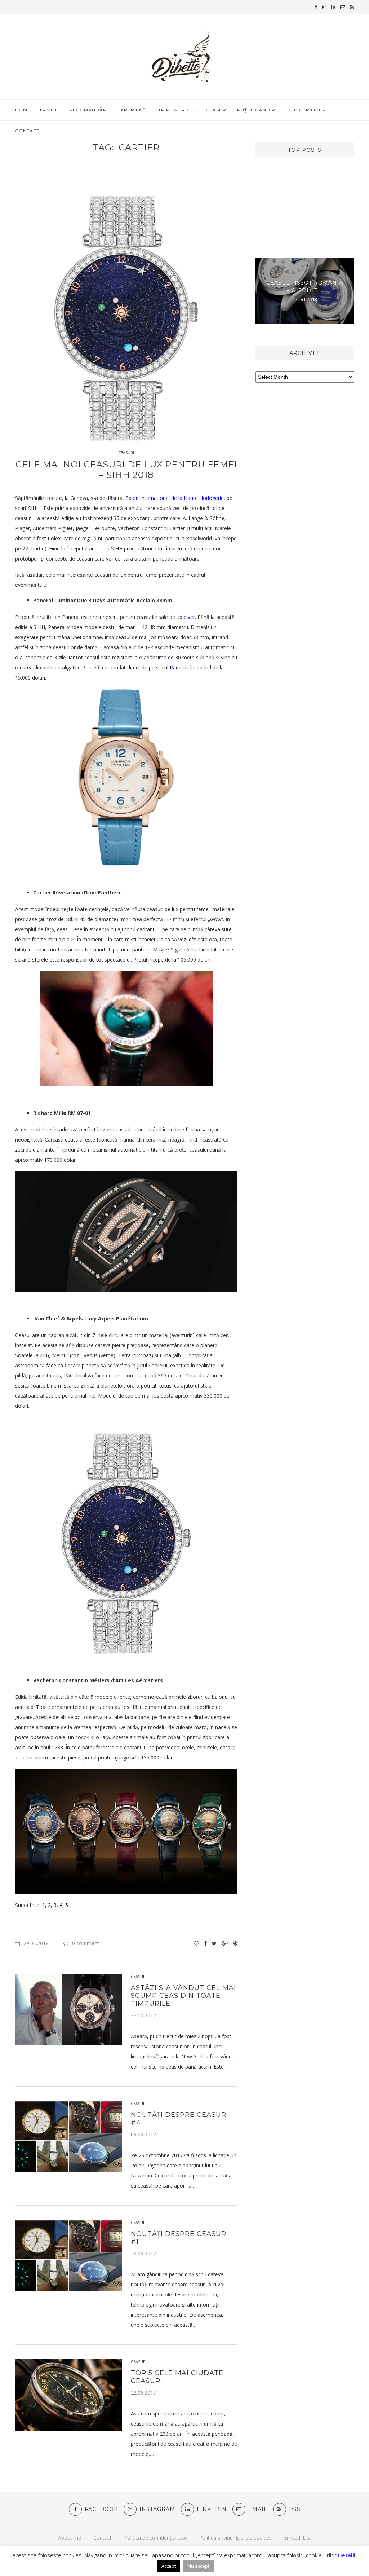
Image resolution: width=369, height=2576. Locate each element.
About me (70, 2538)
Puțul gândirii (258, 110)
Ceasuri (217, 110)
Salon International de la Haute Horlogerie (175, 498)
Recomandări (89, 110)
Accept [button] (169, 2566)
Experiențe (133, 110)
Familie (50, 110)
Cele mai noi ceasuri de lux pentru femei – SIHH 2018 (126, 470)
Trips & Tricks (177, 110)
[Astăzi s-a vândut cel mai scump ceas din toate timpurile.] (68, 2010)
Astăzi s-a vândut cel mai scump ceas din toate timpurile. (183, 1996)
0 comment (86, 1943)
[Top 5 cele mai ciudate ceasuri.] (68, 2395)
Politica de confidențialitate (155, 2538)
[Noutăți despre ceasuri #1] (68, 2256)
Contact (27, 131)
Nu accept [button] (199, 2566)
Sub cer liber (307, 110)
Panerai (179, 667)
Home (23, 110)
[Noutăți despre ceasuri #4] (68, 2137)
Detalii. (347, 2555)
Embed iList (297, 2538)
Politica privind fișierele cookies (235, 2538)
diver (189, 617)
